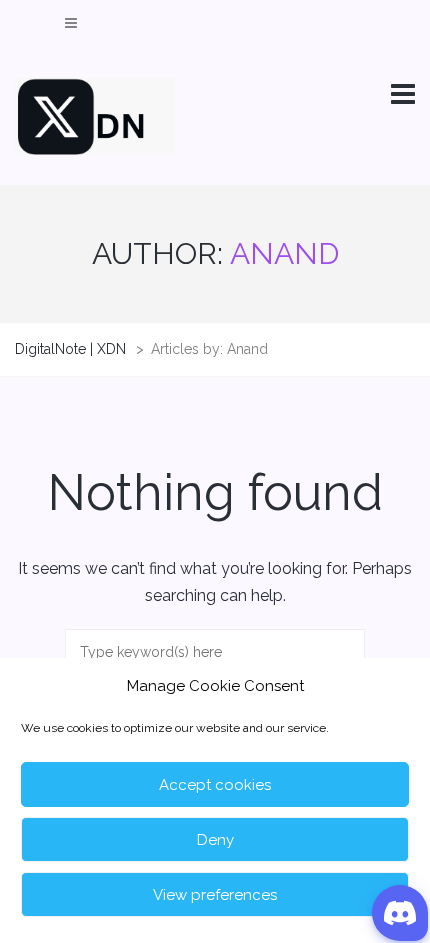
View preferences (215, 895)
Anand (284, 253)
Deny (215, 840)
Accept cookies (215, 785)
